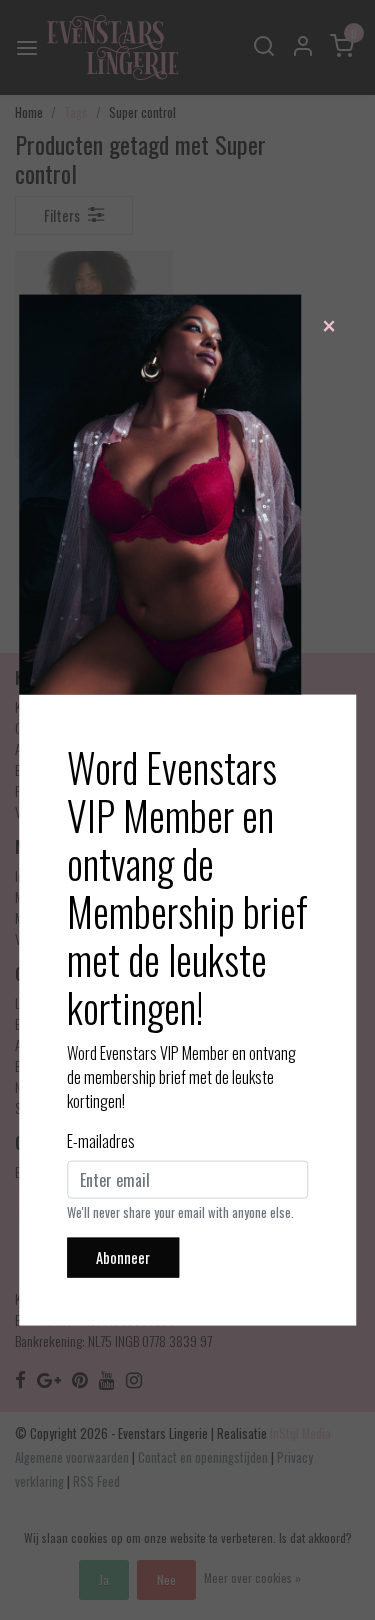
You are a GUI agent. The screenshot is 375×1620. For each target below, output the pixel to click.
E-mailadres (101, 1141)
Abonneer (123, 1257)
